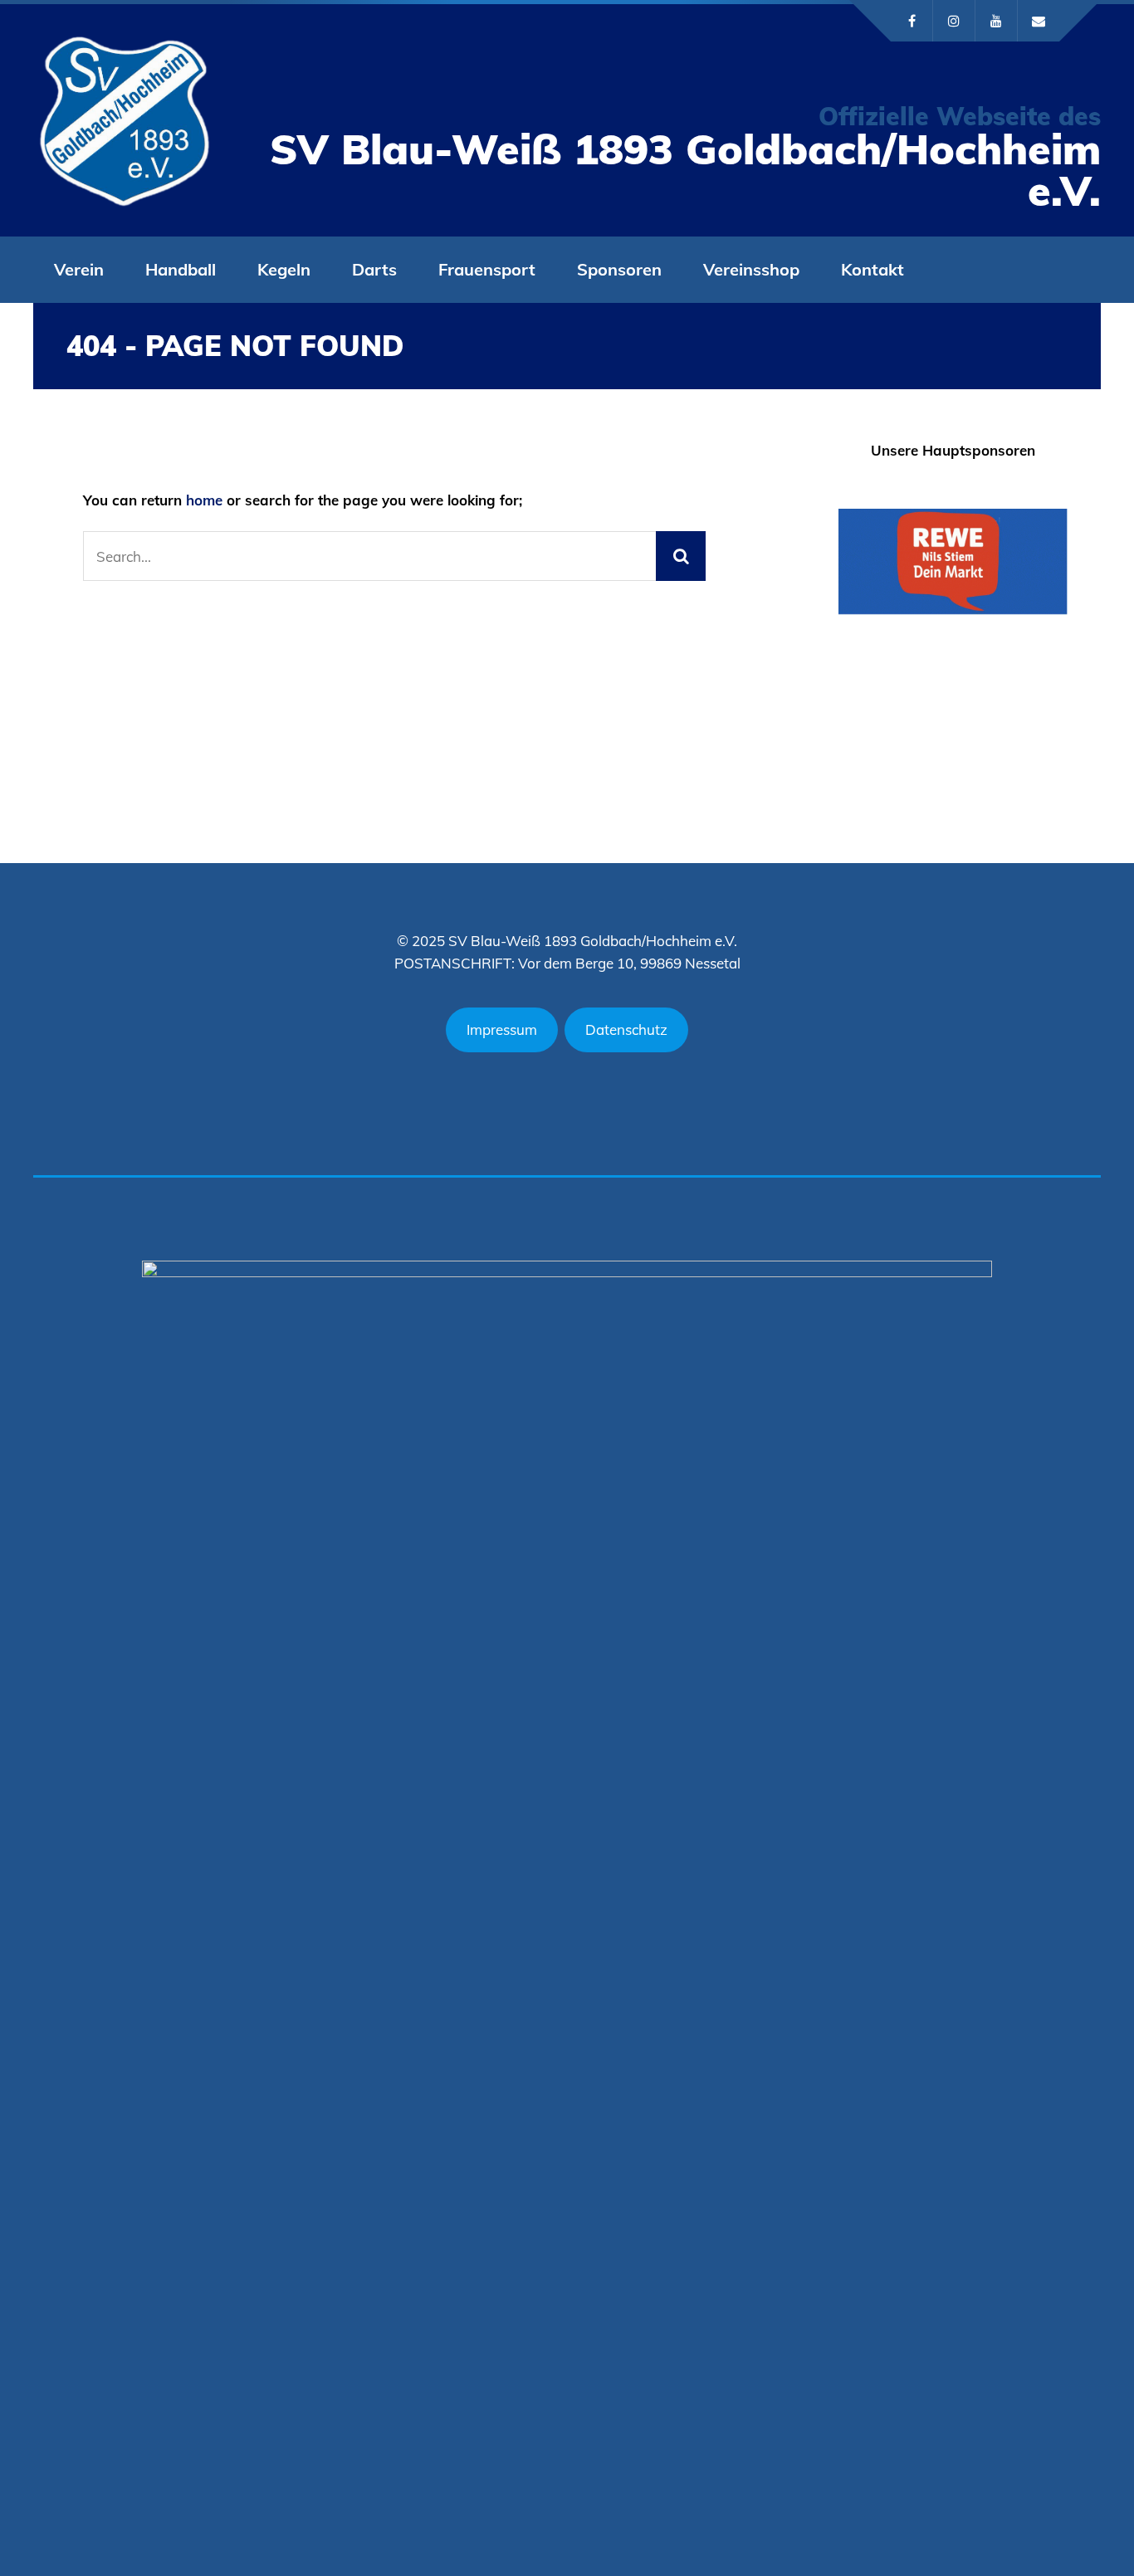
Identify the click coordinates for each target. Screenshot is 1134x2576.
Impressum (502, 1029)
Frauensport (487, 269)
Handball (181, 269)
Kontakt (872, 269)
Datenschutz (626, 1029)
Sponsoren (619, 269)
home (204, 500)
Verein (79, 269)
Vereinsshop (751, 269)
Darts (374, 269)
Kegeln (284, 269)
